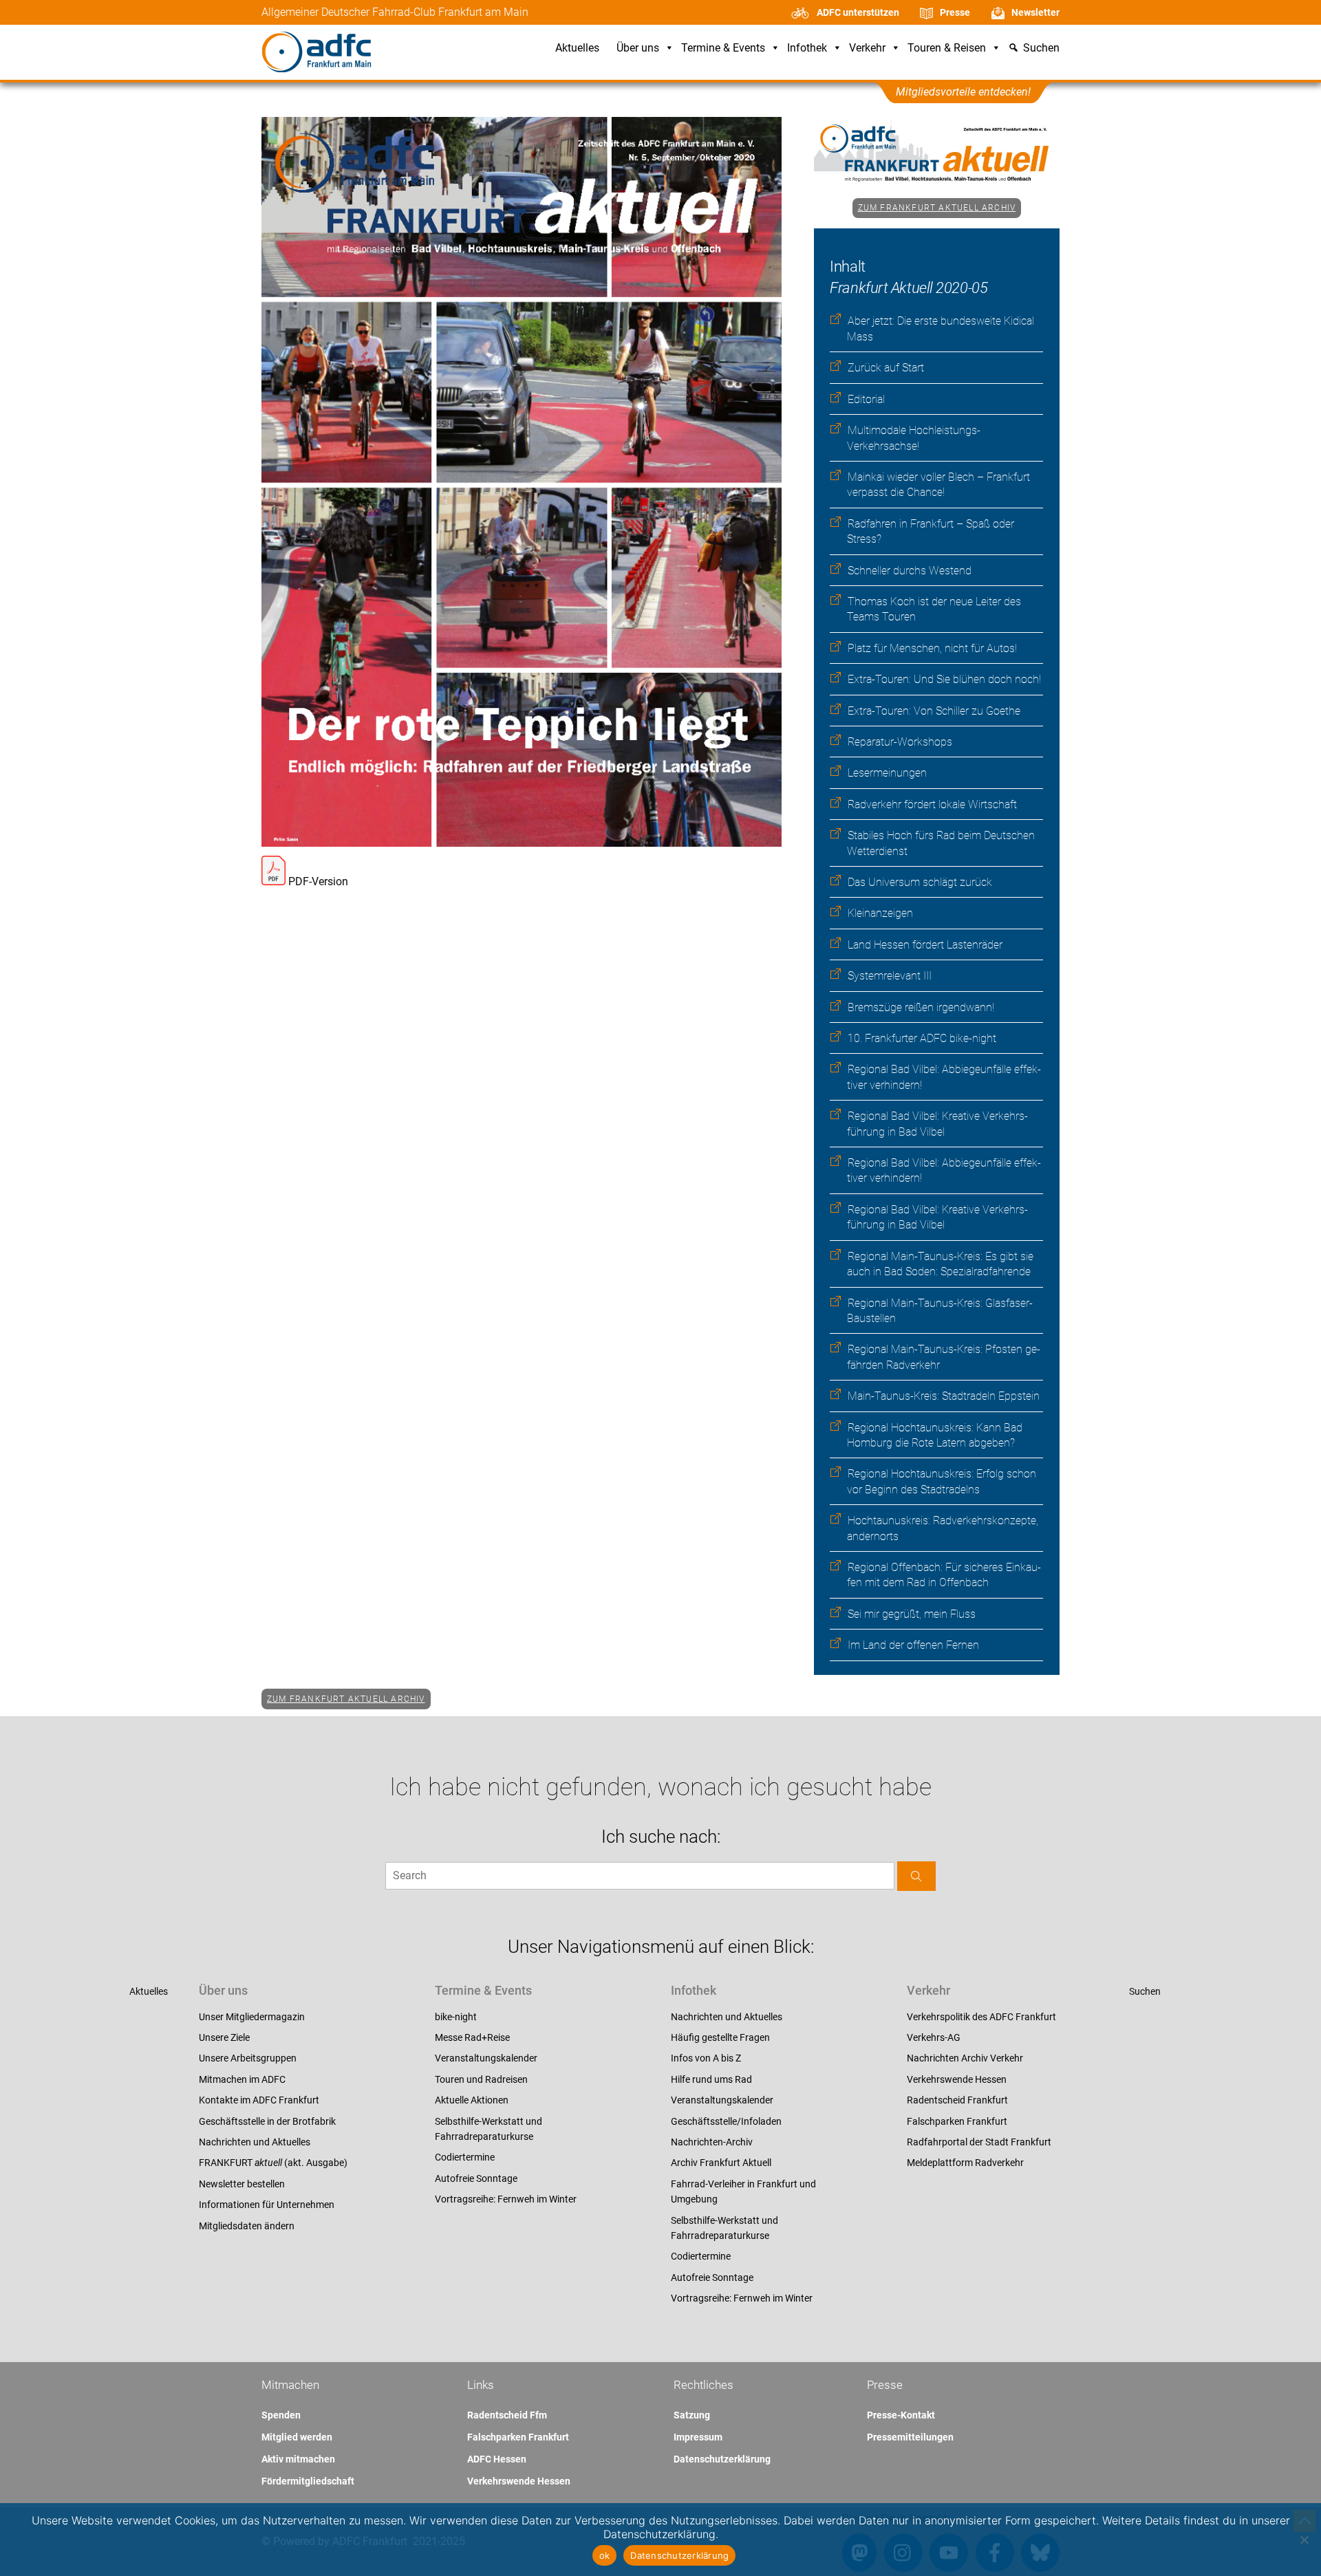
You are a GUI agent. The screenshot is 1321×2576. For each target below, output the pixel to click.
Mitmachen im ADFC (242, 2079)
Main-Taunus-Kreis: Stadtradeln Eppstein (944, 1396)
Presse (955, 12)
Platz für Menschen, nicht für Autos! (932, 648)
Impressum (698, 2437)
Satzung (692, 2415)
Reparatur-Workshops (900, 742)
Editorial (866, 399)
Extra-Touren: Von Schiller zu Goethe (934, 711)
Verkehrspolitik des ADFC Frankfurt (981, 2017)
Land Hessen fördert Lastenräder (925, 945)
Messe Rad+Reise (472, 2037)
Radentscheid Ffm (507, 2415)
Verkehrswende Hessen (957, 2079)
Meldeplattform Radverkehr (965, 2163)
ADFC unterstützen (858, 12)
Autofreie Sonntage (476, 2178)
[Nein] (1304, 2540)
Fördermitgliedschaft (308, 2481)
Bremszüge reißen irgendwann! (921, 1007)
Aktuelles (577, 48)
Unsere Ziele (224, 2037)
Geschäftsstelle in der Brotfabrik (267, 2121)
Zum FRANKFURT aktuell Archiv (937, 208)
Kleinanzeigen (880, 913)
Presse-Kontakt (901, 2415)
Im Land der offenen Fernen (913, 1645)
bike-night (456, 2017)
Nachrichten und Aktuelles (255, 2142)
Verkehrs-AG (934, 2037)
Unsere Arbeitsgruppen (248, 2058)
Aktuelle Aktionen (472, 2100)
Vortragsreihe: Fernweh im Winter (506, 2199)
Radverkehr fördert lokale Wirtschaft (932, 804)
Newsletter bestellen (242, 2184)
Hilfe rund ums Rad (711, 2079)
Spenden (281, 2415)
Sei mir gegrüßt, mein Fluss (912, 1614)
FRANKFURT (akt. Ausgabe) (273, 2163)
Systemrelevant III (890, 976)
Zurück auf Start (886, 368)
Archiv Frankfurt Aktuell (721, 2163)
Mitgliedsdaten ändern (247, 2226)
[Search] (916, 1876)
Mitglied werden (297, 2437)
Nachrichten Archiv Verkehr (965, 2058)
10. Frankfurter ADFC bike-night (922, 1038)
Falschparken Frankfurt (957, 2121)
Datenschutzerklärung (722, 2459)
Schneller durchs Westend (910, 571)
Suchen (1145, 1991)
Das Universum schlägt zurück (920, 882)
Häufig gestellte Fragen (720, 2037)
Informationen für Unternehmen (267, 2205)
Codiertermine (465, 2157)
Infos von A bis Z (706, 2058)
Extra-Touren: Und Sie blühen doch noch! (944, 679)
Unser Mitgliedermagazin (252, 2017)
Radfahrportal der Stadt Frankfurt (979, 2142)
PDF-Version (317, 881)
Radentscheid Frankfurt (957, 2100)
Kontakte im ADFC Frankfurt (259, 2100)
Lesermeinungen (887, 773)
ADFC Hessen (497, 2459)
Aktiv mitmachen (298, 2459)
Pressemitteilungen (910, 2437)
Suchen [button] (1041, 48)
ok (605, 2555)
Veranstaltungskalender (486, 2058)
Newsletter (1035, 12)
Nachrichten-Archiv (712, 2142)
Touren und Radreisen (481, 2079)
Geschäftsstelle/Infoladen (726, 2121)
